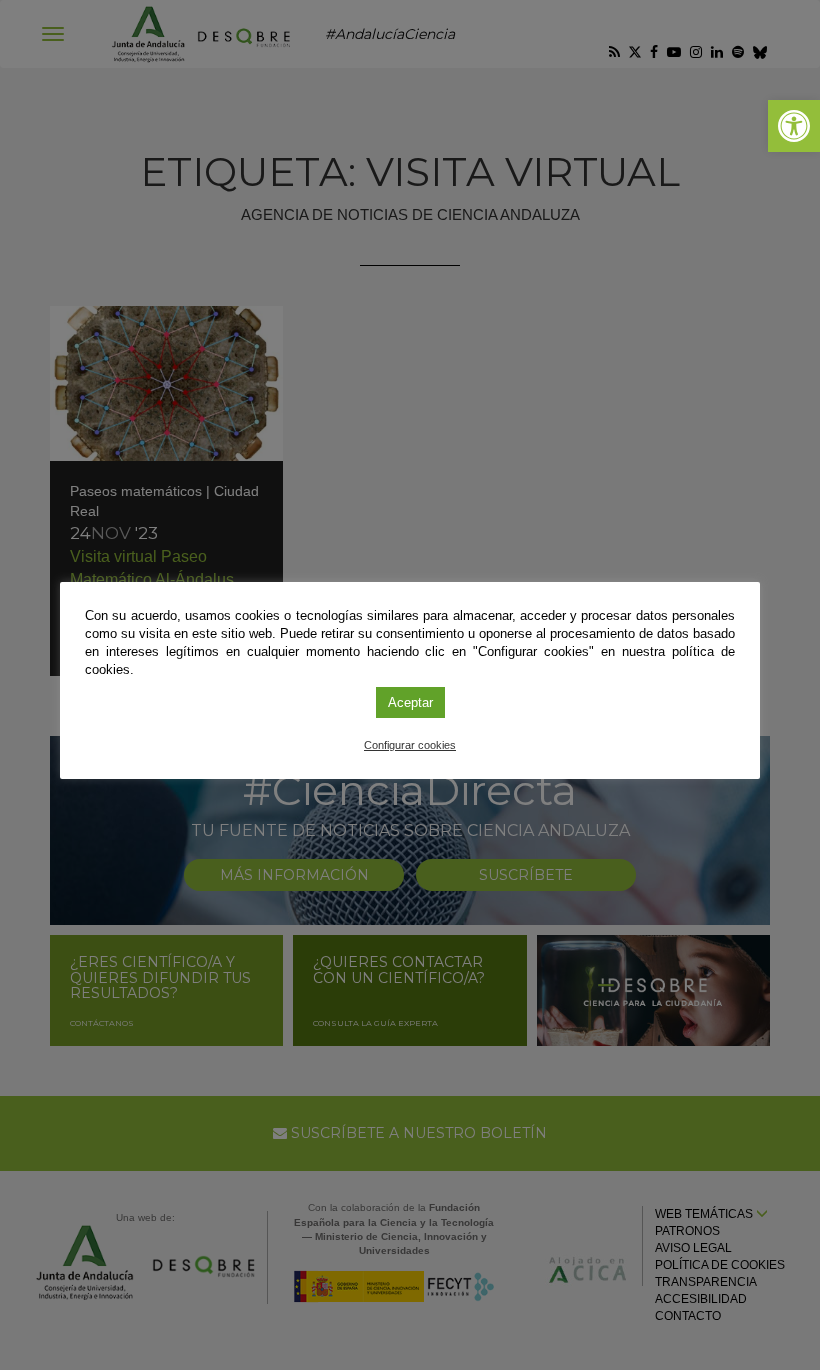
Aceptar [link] (410, 702)
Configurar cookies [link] (410, 745)
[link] (794, 126)
